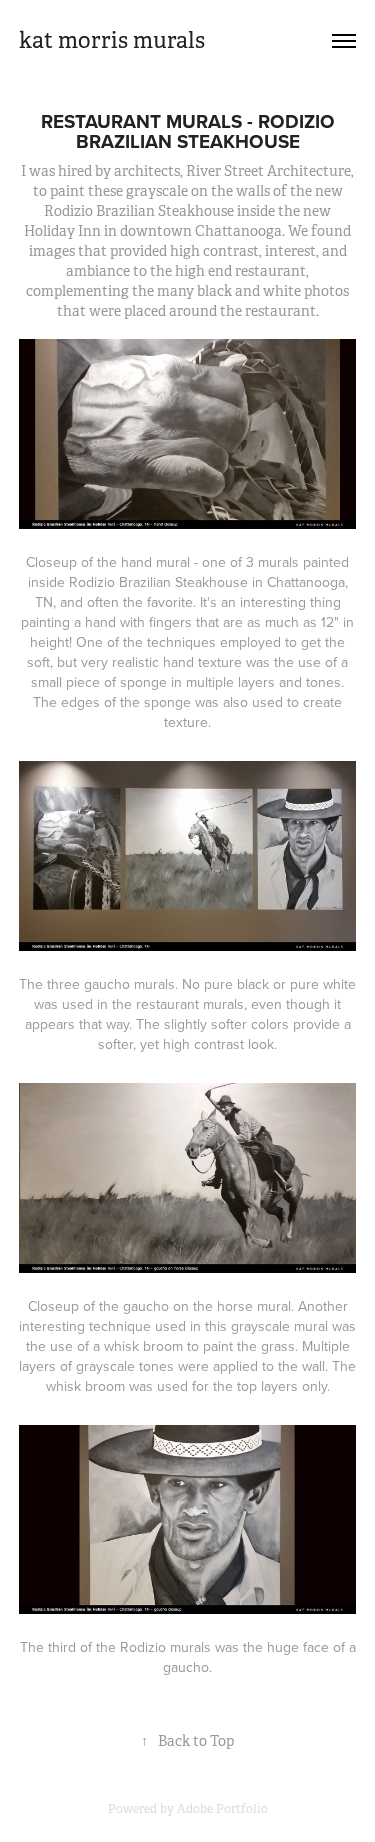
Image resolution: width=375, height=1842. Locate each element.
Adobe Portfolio (222, 1809)
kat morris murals (112, 40)
